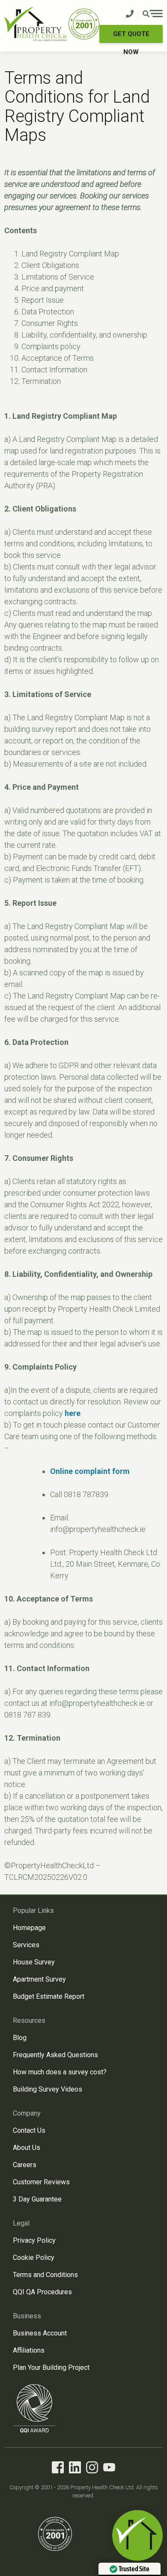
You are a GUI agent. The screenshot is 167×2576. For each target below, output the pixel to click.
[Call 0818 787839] (130, 14)
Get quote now (131, 37)
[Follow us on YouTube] (109, 2469)
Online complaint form (90, 1471)
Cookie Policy (34, 2258)
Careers (25, 2165)
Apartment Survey (39, 1979)
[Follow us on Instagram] (92, 2469)
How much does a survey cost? (60, 2072)
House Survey (34, 1962)
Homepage (29, 1928)
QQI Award (35, 2408)
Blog (20, 2038)
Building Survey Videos (48, 2089)
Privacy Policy (34, 2240)
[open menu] (153, 15)
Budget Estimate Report (49, 1996)
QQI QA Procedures (42, 2292)
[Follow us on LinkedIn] (75, 2469)
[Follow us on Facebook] (58, 2469)
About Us (27, 2148)
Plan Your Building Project (51, 2367)
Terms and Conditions (45, 2275)
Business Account (40, 2333)
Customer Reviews (41, 2182)
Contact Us (29, 2130)
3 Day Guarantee (37, 2199)
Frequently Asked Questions (55, 2055)
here (73, 1413)
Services (26, 1945)
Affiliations (29, 2350)
